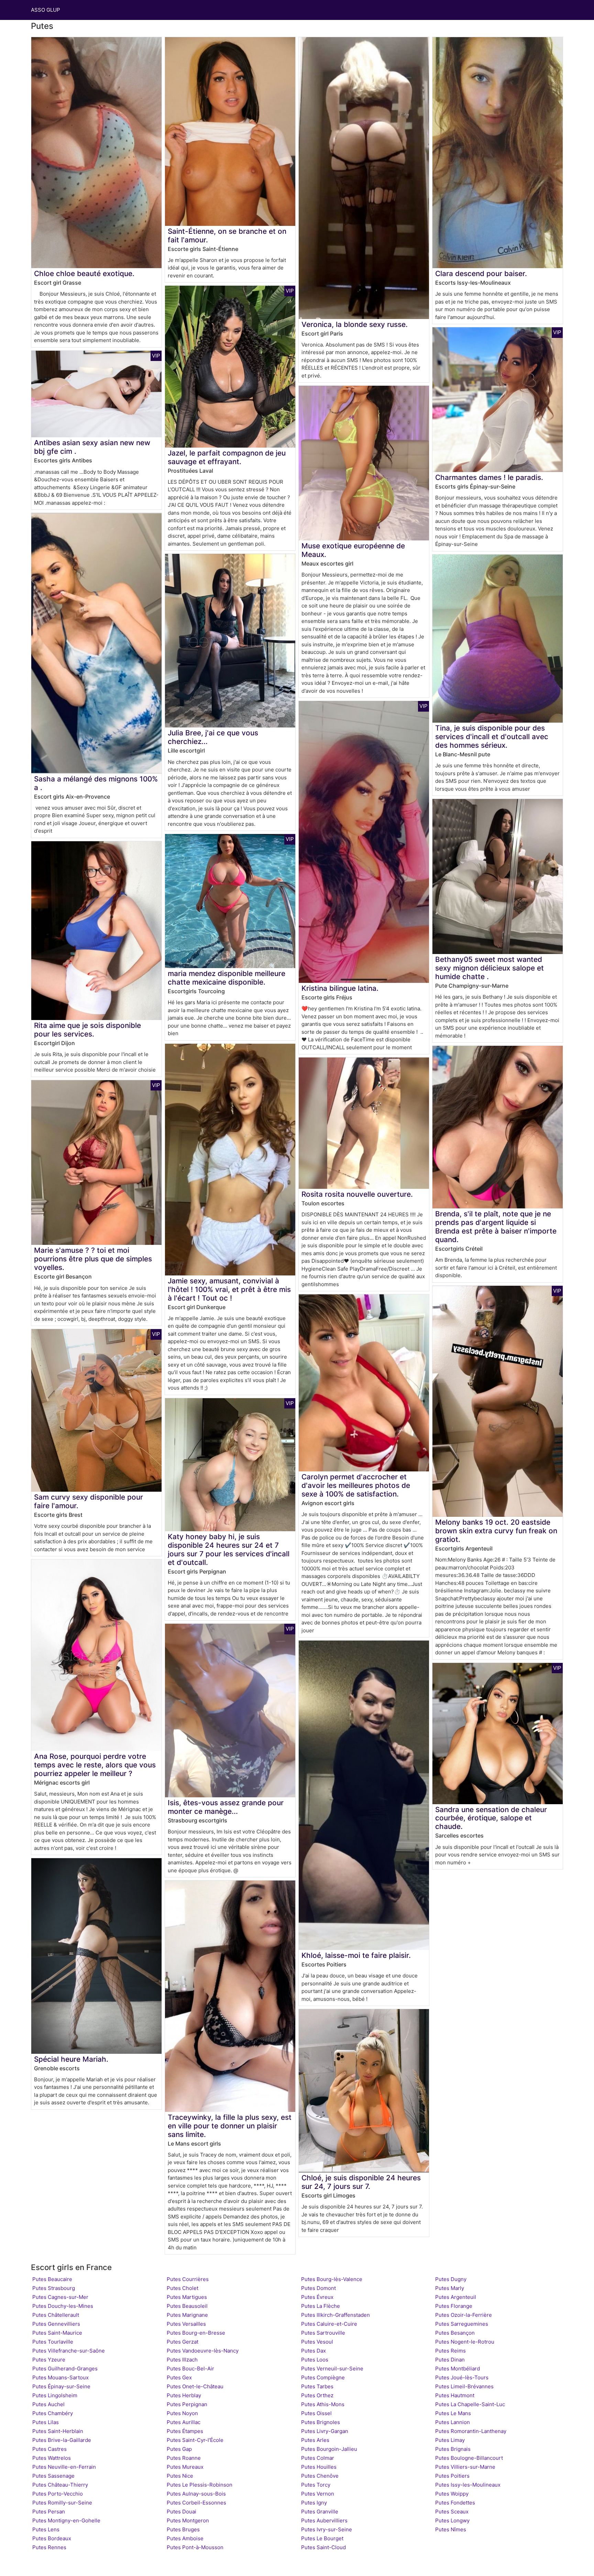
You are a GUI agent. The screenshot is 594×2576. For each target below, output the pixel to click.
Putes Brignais (453, 2449)
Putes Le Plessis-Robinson (200, 2485)
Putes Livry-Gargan (325, 2431)
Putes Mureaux (185, 2467)
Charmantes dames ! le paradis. (489, 477)
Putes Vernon (318, 2494)
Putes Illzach (182, 2360)
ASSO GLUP (46, 10)
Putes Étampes (185, 2431)
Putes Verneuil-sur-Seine (332, 2369)
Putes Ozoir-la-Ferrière (464, 2315)
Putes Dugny (451, 2279)
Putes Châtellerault (56, 2315)
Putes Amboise (185, 2538)
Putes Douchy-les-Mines (63, 2306)
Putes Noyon (182, 2413)
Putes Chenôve (320, 2476)
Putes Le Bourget (322, 2538)
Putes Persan (49, 2512)
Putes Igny (314, 2503)
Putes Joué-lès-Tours (462, 2377)
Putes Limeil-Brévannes (464, 2386)
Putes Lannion (453, 2422)
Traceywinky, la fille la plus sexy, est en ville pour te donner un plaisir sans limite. (230, 2126)
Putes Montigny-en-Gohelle (66, 2520)
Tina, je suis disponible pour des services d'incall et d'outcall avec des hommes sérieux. (492, 737)
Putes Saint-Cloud (323, 2547)
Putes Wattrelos (52, 2458)
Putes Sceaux (452, 2512)
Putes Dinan (450, 2360)
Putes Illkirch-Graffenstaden (335, 2315)
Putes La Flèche (321, 2306)
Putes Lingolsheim (55, 2395)
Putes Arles (315, 2440)
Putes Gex (179, 2377)
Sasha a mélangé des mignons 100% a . (96, 783)
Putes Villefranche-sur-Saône (69, 2351)
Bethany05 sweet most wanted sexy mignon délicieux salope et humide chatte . (489, 968)
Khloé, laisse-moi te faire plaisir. (356, 1955)
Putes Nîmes (451, 2529)
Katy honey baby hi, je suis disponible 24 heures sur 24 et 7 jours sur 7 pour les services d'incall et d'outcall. (229, 1549)
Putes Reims (450, 2351)
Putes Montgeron (188, 2520)
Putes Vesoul (317, 2342)
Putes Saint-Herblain (58, 2431)
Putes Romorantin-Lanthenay (471, 2431)
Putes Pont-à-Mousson (195, 2547)
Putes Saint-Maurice (57, 2333)
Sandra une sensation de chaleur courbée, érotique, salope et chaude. (491, 1818)
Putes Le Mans (453, 2413)
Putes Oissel (316, 2413)
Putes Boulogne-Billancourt (469, 2458)
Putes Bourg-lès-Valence (332, 2279)
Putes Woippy (452, 2494)
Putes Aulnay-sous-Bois (196, 2494)
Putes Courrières (188, 2279)
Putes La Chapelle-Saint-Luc (470, 2404)
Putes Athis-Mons (323, 2404)
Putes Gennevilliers (56, 2324)
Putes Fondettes (455, 2503)
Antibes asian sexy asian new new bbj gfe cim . (92, 447)
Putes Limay (450, 2440)
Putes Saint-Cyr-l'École (195, 2440)
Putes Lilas (46, 2422)
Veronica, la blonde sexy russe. (355, 324)
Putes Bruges (183, 2529)
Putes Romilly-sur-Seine (62, 2503)
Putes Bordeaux (52, 2538)
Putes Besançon (455, 2333)
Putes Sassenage (53, 2476)
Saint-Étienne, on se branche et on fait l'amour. (227, 235)
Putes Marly (450, 2288)
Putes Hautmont (455, 2395)
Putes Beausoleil (187, 2306)
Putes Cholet (183, 2288)
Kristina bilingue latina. (340, 988)
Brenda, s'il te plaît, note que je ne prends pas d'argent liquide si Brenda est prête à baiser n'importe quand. (496, 1227)
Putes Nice (180, 2476)
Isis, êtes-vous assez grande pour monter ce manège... (226, 1807)
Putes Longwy (452, 2520)
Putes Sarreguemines (462, 2324)
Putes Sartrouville (323, 2333)
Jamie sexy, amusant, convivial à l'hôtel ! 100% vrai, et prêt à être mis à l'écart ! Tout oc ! (229, 1289)
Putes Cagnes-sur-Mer (60, 2297)
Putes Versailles (186, 2324)
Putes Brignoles (321, 2422)
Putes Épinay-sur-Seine (61, 2386)
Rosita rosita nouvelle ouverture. (357, 1194)
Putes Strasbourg (54, 2288)
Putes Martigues (187, 2297)
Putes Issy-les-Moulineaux (468, 2485)
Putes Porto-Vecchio (58, 2494)
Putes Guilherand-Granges (65, 2369)
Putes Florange (454, 2306)
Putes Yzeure (49, 2360)
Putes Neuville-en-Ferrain (64, 2467)
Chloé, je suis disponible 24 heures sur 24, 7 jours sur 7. (361, 2182)
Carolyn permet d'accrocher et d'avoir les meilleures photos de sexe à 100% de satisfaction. (356, 1485)
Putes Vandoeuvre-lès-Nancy (203, 2351)
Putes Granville (320, 2512)
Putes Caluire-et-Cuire (329, 2324)
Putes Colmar (318, 2458)
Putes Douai (181, 2512)
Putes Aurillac (184, 2422)
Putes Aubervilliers (324, 2520)
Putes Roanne (184, 2458)
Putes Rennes (49, 2547)
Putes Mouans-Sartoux (60, 2377)
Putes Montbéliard (458, 2369)
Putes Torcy (316, 2485)
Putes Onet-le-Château (195, 2386)
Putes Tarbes (317, 2386)
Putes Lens (46, 2529)
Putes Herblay (184, 2395)
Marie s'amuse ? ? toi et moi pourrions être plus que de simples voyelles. (93, 1259)
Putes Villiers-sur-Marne (465, 2467)
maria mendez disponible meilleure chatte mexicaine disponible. (227, 978)
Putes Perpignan (187, 2404)
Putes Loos (315, 2360)
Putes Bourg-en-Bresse (196, 2333)
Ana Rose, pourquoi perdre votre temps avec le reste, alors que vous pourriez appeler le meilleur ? (95, 1765)
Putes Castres (49, 2449)
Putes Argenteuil (456, 2297)
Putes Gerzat (183, 2342)
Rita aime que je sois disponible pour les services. (87, 1030)
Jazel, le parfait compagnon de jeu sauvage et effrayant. (227, 457)
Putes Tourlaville (53, 2342)
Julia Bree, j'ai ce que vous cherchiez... (213, 737)
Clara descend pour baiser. (481, 273)
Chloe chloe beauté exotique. (84, 273)
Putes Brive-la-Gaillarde (62, 2440)
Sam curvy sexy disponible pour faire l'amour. (89, 1501)
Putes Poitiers (452, 2476)
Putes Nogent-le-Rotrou (465, 2342)
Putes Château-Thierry (60, 2485)
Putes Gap (179, 2449)
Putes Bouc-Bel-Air (190, 2369)
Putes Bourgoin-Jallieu (329, 2449)
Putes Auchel (48, 2404)
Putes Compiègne (323, 2377)
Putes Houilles (319, 2467)
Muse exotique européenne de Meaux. (353, 550)
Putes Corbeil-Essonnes (196, 2503)
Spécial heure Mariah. (71, 2059)
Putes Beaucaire (52, 2279)
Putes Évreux (317, 2297)
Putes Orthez (317, 2395)
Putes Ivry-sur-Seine (327, 2529)
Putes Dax (313, 2351)
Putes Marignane (187, 2315)
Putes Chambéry (53, 2413)
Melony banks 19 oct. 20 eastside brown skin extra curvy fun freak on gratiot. (496, 1531)
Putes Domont (318, 2288)
